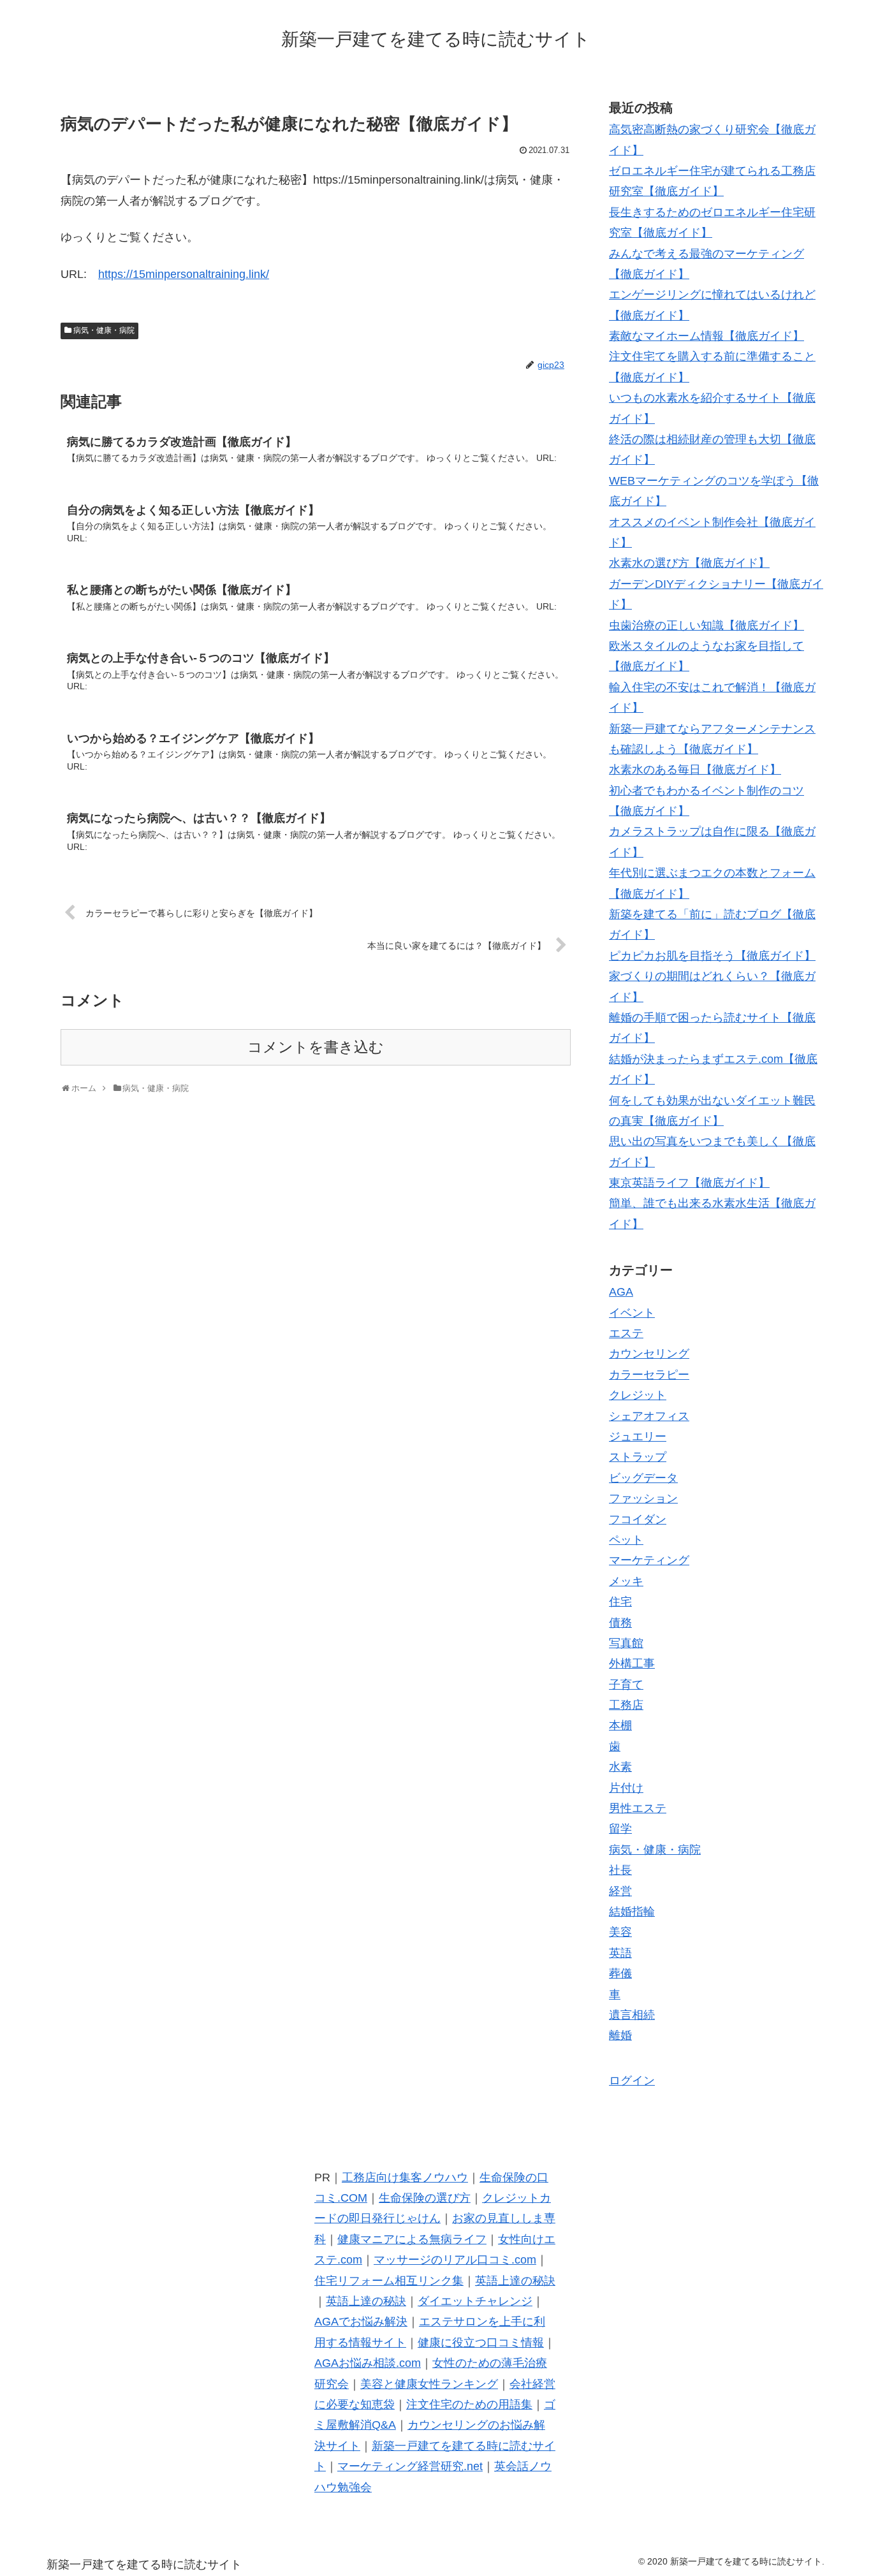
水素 (620, 1767)
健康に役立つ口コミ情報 (481, 2343)
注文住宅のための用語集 (469, 2404)
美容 (620, 1932)
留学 (620, 1829)
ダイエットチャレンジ (475, 2301)
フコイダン (638, 1519)
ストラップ (638, 1457)
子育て (626, 1685)
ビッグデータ (643, 1478)
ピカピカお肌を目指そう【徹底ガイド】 (712, 956)
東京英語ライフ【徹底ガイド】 (689, 1183)
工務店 (626, 1705)
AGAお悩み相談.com (368, 2363)
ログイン (632, 2081)
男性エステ (638, 1808)
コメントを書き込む (316, 1047)
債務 (620, 1623)
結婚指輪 (632, 1912)
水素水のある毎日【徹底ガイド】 (695, 770)
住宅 (620, 1602)
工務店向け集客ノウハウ (405, 2177)
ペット (626, 1540)
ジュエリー (638, 1437)
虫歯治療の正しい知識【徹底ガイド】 (706, 626)
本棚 (620, 1725)
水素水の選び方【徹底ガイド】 (689, 563)
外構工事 (632, 1664)
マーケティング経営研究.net (410, 2466)
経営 (620, 1891)
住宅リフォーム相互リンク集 (389, 2281)
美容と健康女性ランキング (429, 2384)
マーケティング (649, 1560)
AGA (621, 1292)
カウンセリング (649, 1354)
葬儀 (620, 1973)
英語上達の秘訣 (515, 2281)
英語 (620, 1953)
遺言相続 (632, 2015)
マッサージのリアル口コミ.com (455, 2260)
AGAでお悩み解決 (361, 2322)
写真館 (626, 1643)
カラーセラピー (649, 1375)
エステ (626, 1333)
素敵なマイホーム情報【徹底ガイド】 (706, 336)
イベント (632, 1313)
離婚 (620, 2035)
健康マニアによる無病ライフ (412, 2239)
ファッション (643, 1498)
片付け (626, 1788)
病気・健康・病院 (104, 330)
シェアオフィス (649, 1416)
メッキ (626, 1581)
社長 (620, 1870)
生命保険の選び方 (425, 2198)
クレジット (638, 1395)
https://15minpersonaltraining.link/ (184, 274)
